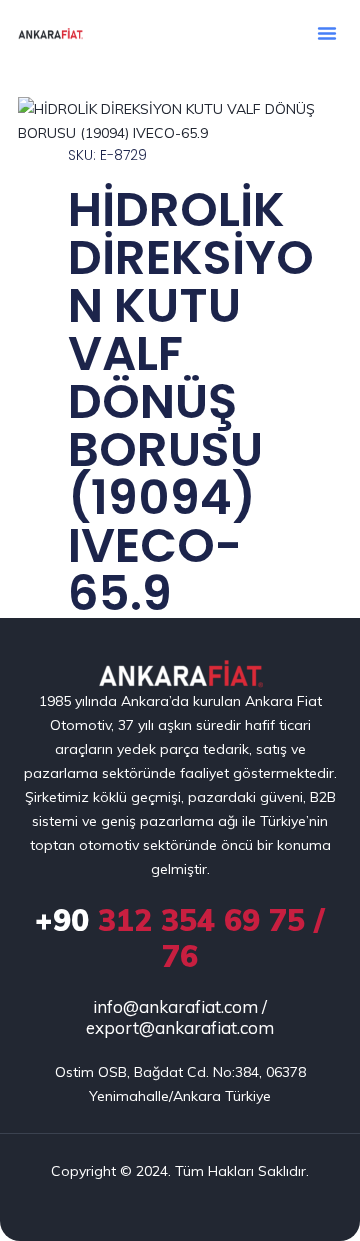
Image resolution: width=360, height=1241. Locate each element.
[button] (327, 33)
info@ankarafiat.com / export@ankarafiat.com (180, 1017)
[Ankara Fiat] (180, 674)
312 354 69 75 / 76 (180, 938)
